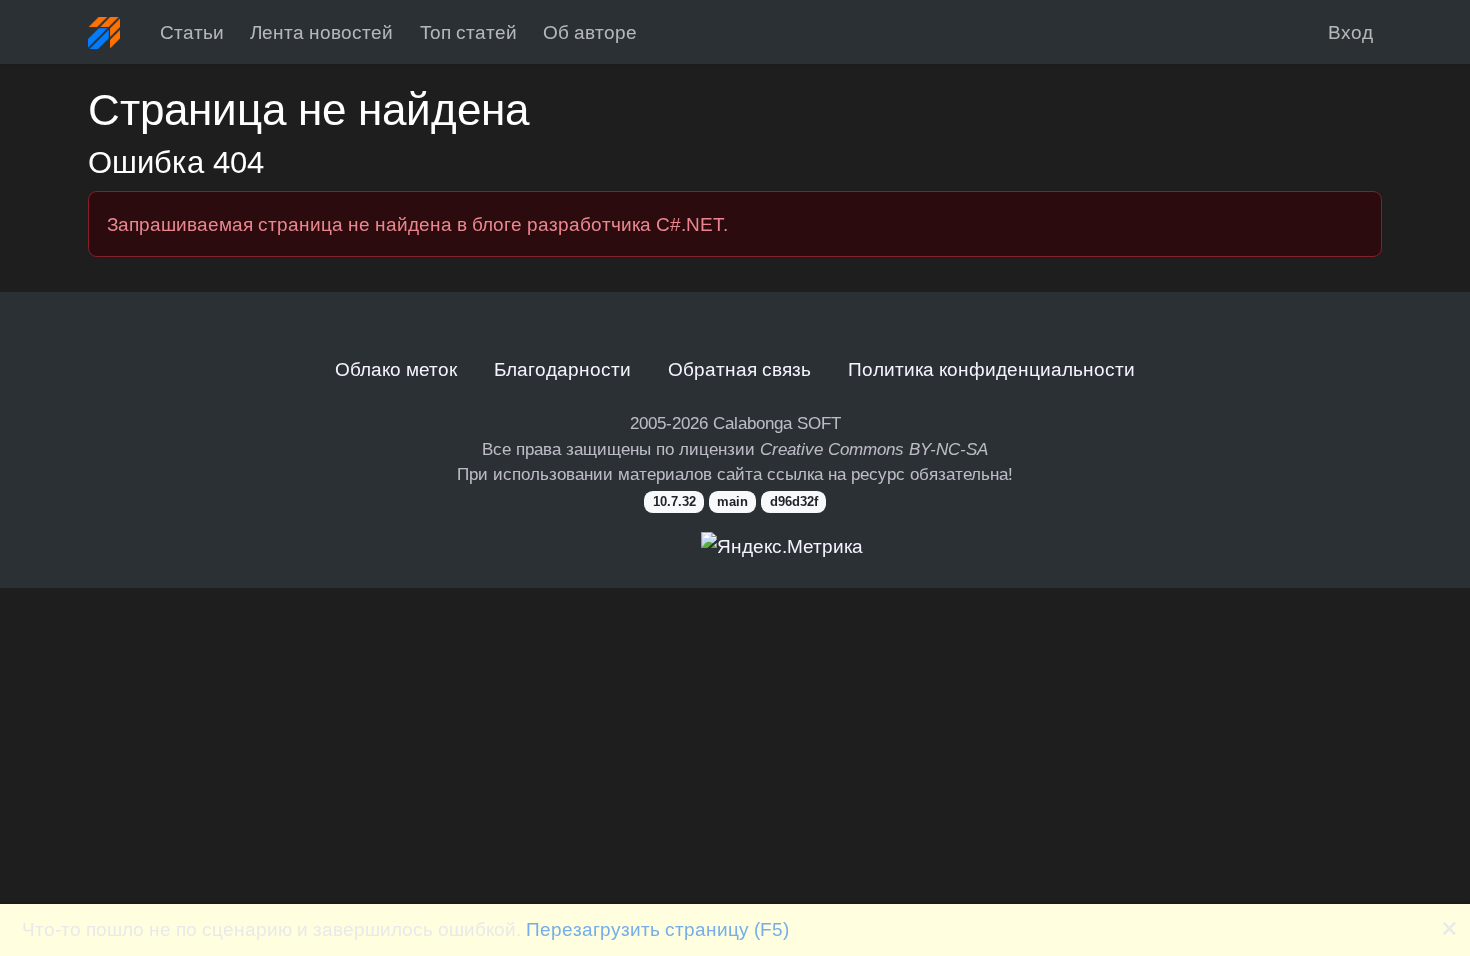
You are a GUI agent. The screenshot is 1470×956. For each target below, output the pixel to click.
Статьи (192, 32)
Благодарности (562, 369)
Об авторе (590, 32)
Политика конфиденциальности (991, 369)
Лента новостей (321, 32)
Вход (1350, 32)
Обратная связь (739, 369)
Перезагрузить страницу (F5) (657, 929)
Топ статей (468, 32)
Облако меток (396, 369)
